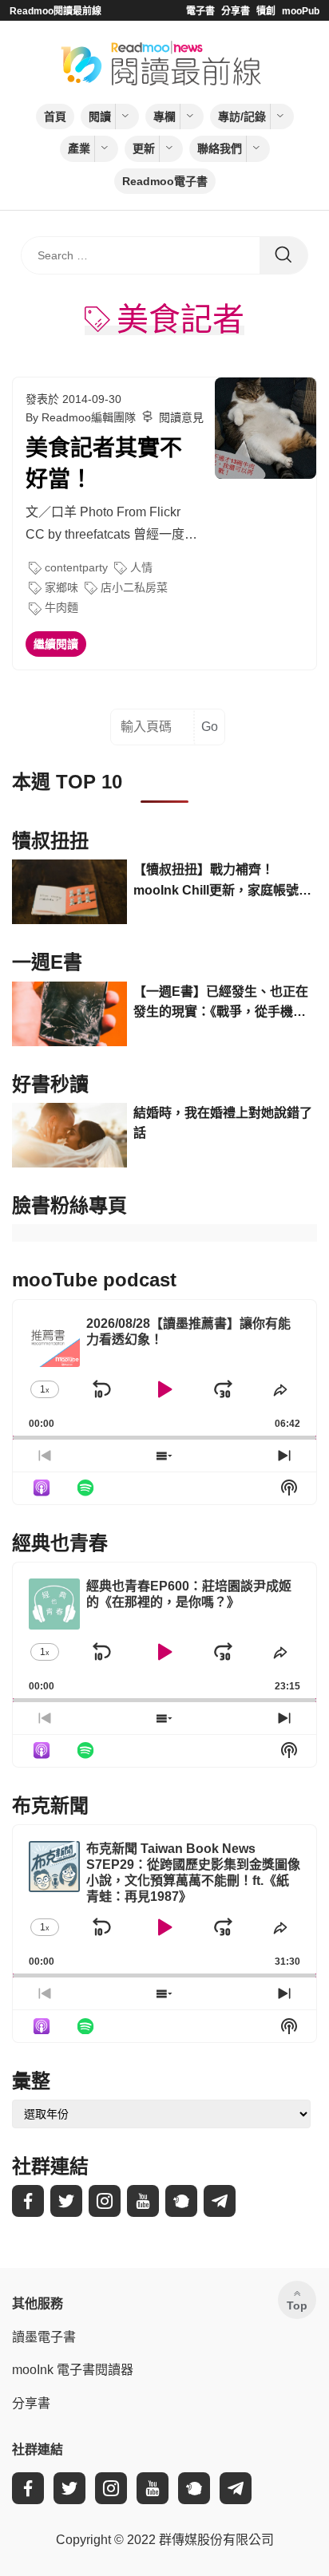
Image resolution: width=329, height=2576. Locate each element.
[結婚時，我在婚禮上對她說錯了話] (69, 1135)
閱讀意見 (181, 417)
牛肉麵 (61, 607)
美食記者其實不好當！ (104, 464)
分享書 (236, 11)
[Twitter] (66, 2201)
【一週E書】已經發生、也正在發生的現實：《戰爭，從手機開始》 (221, 1004)
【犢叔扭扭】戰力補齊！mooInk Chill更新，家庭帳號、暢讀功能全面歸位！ (222, 881)
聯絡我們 (220, 148)
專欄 (164, 117)
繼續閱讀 (56, 644)
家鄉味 (61, 587)
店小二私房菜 (134, 587)
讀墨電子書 (44, 2337)
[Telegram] (220, 2201)
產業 (79, 148)
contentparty (76, 567)
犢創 (266, 11)
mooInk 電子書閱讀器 (73, 2370)
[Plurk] (181, 2201)
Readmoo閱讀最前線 (55, 11)
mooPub (301, 11)
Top (297, 2305)
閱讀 (100, 117)
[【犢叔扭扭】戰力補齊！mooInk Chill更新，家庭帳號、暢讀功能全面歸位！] (69, 892)
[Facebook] (28, 2201)
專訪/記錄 (242, 117)
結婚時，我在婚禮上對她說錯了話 (223, 1123)
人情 (141, 567)
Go (210, 727)
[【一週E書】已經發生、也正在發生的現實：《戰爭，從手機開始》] (69, 1014)
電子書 (200, 11)
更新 (144, 148)
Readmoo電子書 (165, 181)
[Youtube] (143, 2201)
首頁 (55, 117)
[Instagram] (105, 2201)
